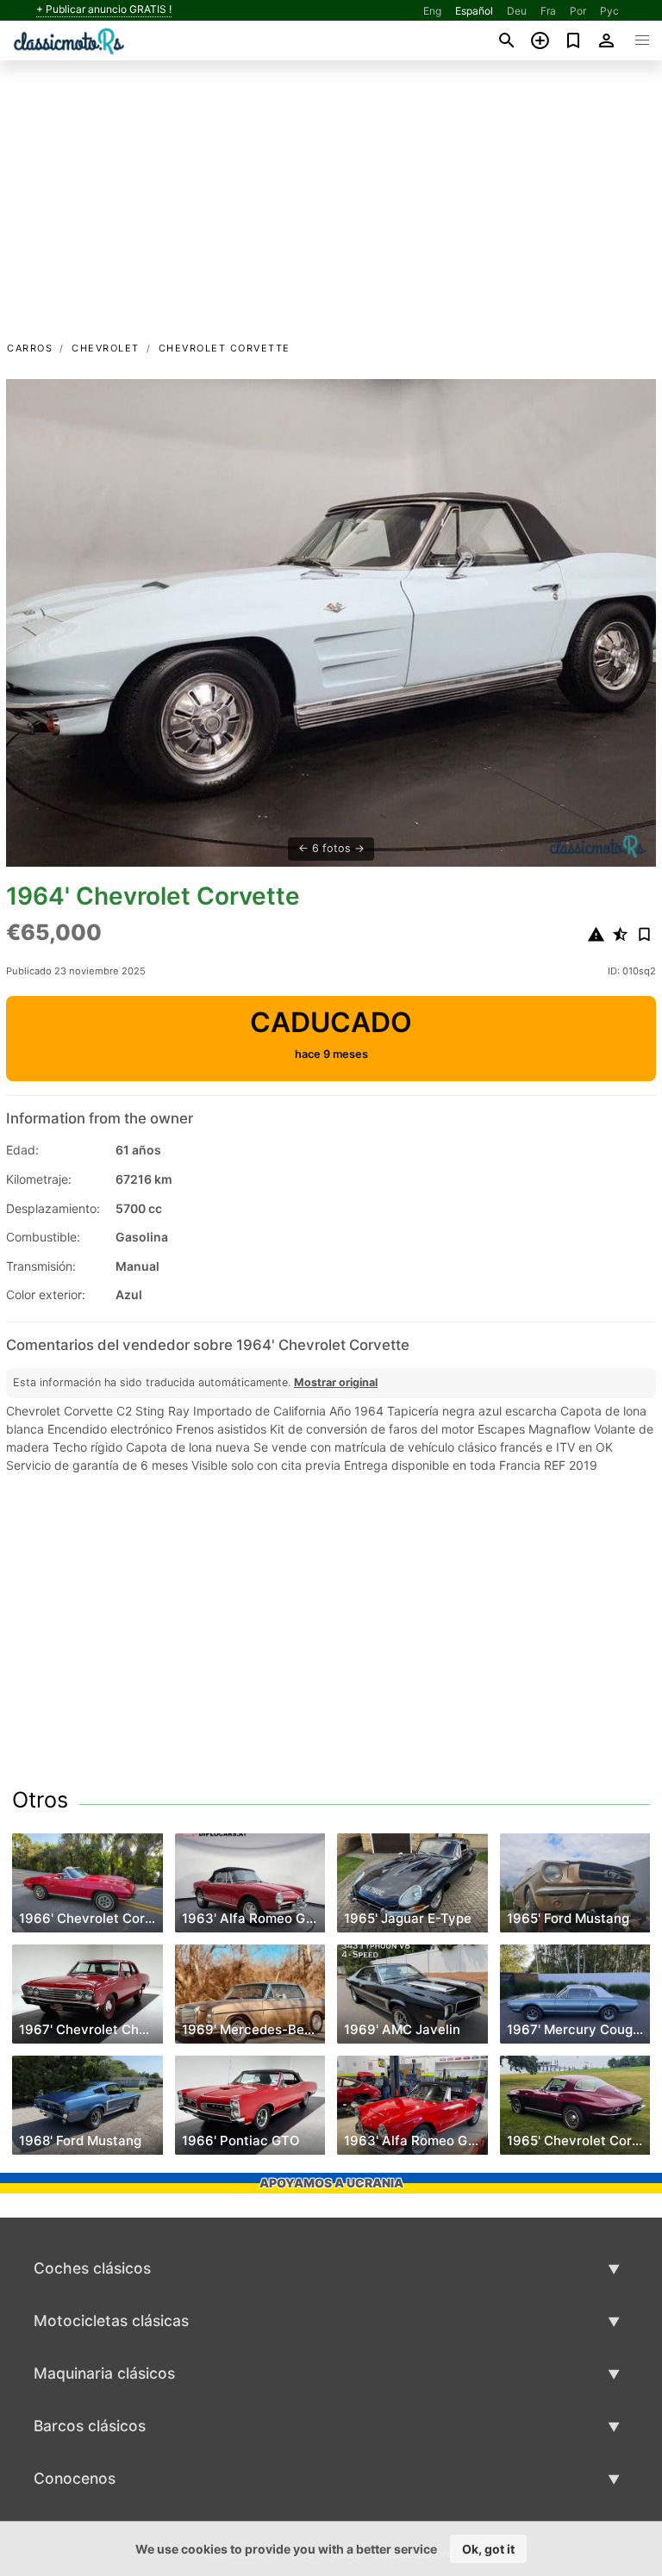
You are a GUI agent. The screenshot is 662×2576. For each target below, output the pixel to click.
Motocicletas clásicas (111, 2321)
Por (578, 11)
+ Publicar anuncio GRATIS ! (104, 9)
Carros (30, 348)
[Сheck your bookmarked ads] (574, 40)
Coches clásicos (92, 2268)
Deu (517, 11)
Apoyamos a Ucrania (331, 2183)
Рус (609, 11)
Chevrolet (106, 348)
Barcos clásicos (90, 2426)
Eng (432, 11)
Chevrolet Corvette (225, 348)
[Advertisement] (331, 209)
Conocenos (75, 2478)
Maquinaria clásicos (104, 2373)
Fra (548, 11)
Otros (40, 1800)
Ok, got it (488, 2549)
